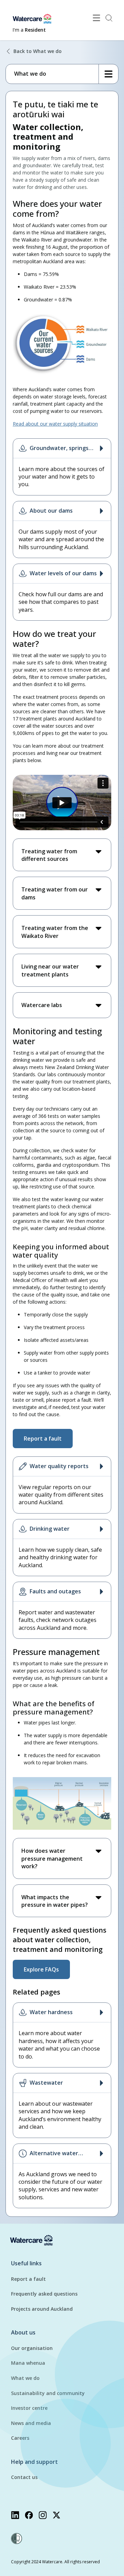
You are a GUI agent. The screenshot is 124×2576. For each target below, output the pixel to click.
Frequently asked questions (44, 2294)
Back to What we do (38, 51)
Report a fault (28, 2279)
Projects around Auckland (42, 2309)
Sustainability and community (48, 2393)
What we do (25, 2378)
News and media (31, 2423)
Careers (20, 2438)
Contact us (24, 2477)
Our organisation (32, 2348)
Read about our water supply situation (55, 424)
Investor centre (29, 2408)
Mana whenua (28, 2363)
